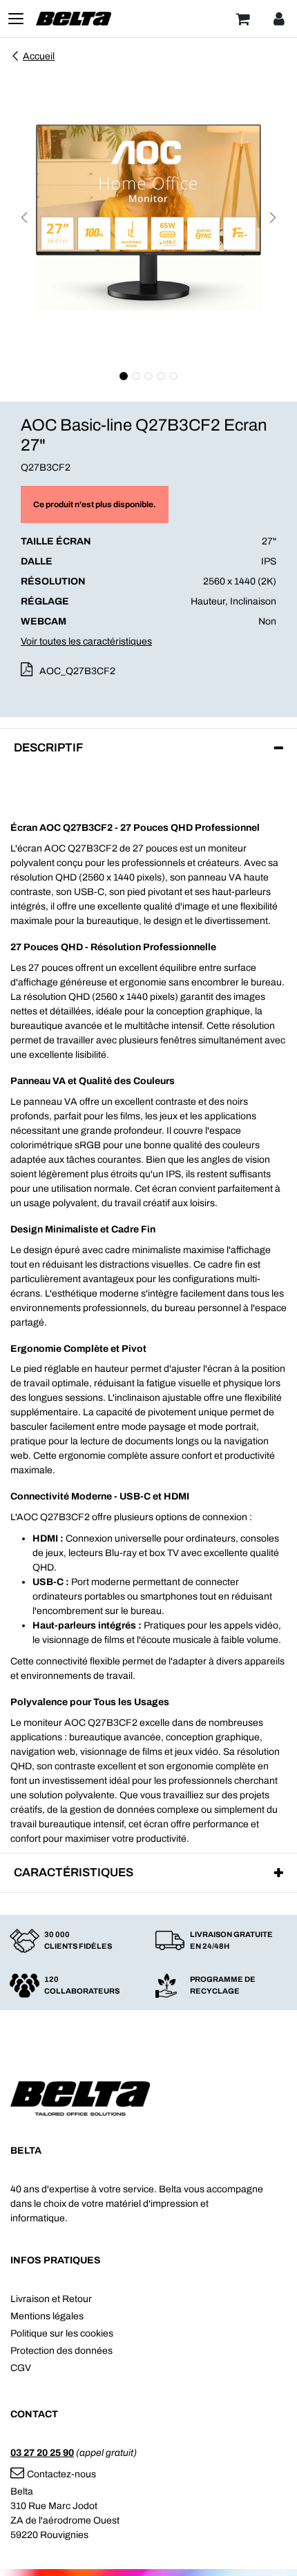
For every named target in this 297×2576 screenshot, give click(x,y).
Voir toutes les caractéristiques (86, 641)
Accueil (39, 56)
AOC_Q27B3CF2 (77, 671)
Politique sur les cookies (62, 2333)
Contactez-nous (61, 2474)
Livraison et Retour (51, 2299)
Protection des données (61, 2351)
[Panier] (242, 19)
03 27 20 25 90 (42, 2453)
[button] (24, 217)
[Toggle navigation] (16, 19)
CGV (21, 2368)
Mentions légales (47, 2316)
